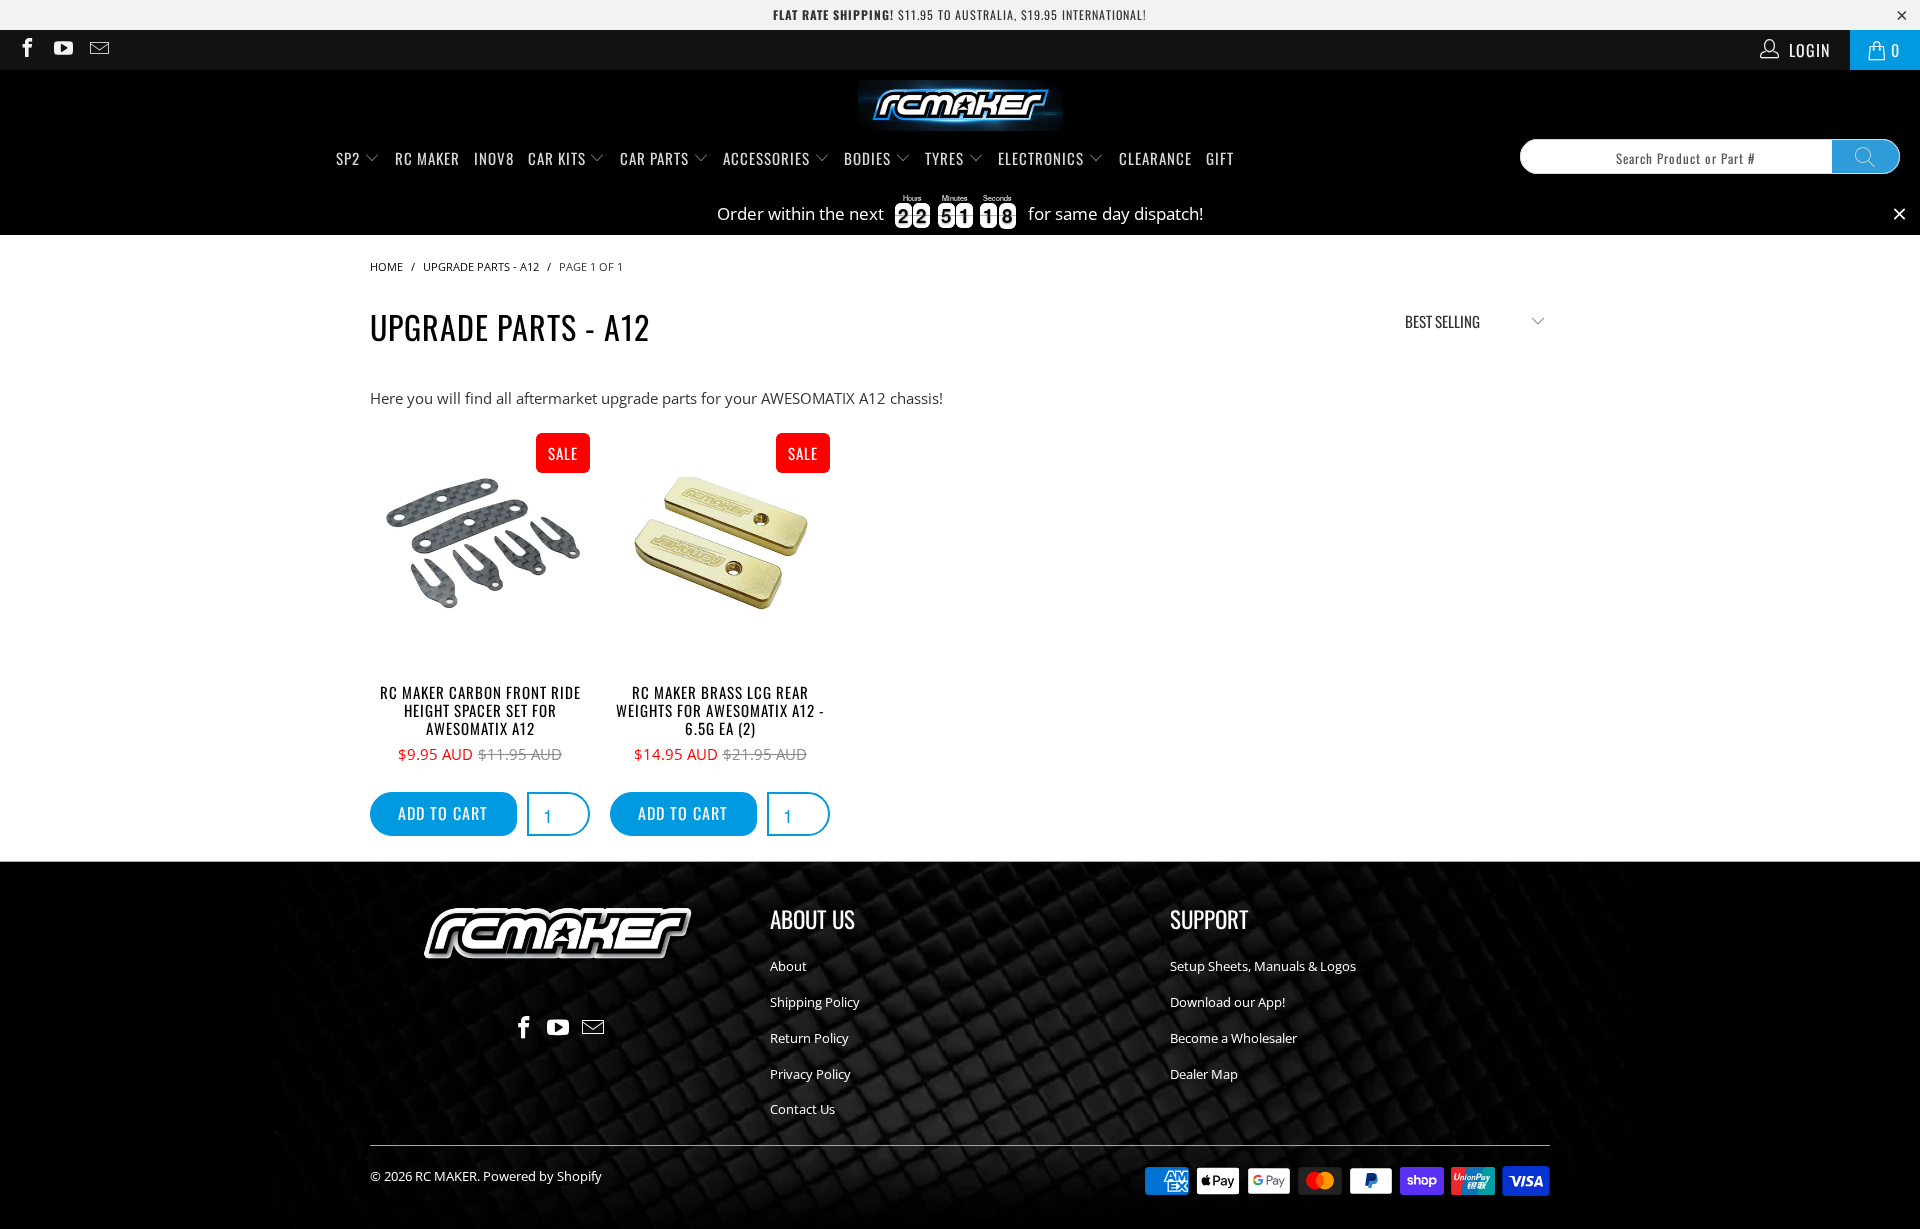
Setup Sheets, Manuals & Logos (1263, 966)
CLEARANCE (1155, 158)
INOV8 (494, 158)
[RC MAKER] (960, 107)
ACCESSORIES (768, 158)
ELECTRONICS (1043, 158)
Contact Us (802, 1109)
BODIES (869, 158)
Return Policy (809, 1038)
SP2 (350, 158)
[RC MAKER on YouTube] (62, 50)
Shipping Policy (815, 1002)
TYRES (946, 158)
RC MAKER (427, 158)
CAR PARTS (656, 158)
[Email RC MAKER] (98, 50)
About (788, 966)
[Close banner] (1899, 214)
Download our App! (1227, 1002)
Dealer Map (1204, 1074)
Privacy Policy (810, 1074)
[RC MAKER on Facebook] (26, 50)
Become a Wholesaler (1233, 1038)
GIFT (1220, 158)
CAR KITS (559, 158)
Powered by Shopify (542, 1176)
